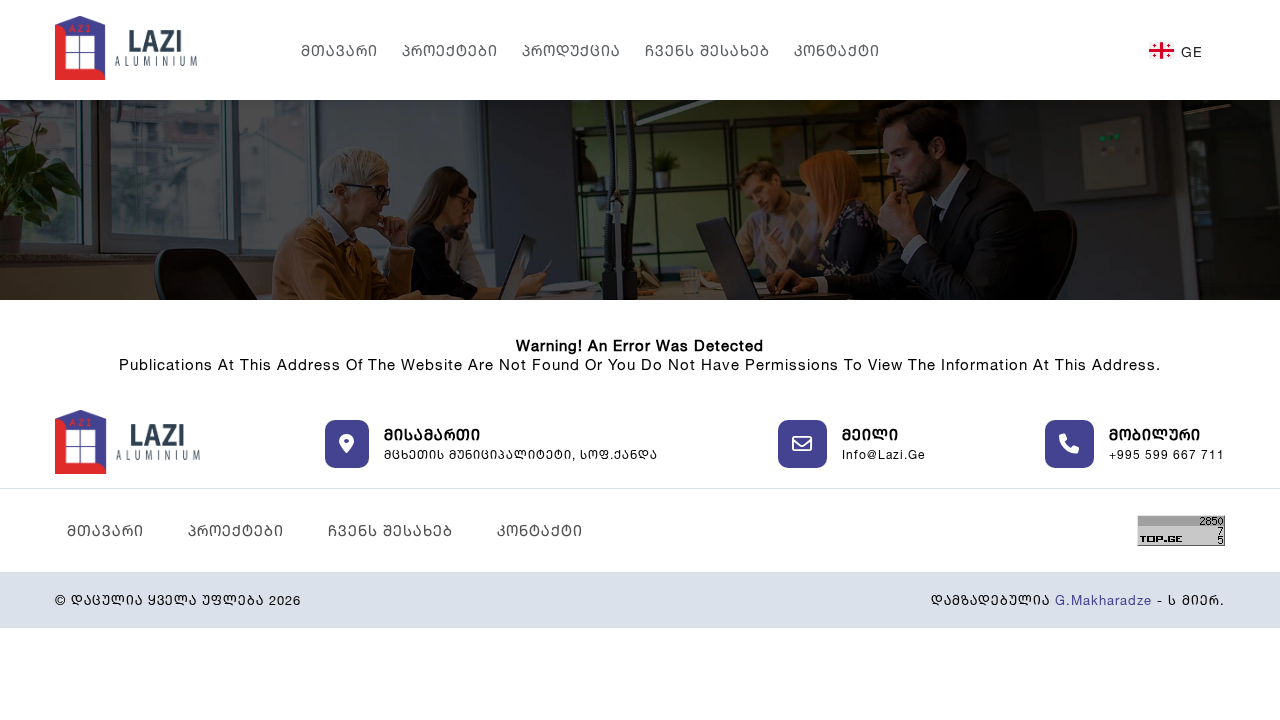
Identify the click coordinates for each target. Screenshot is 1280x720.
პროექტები (450, 50)
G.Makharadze (1103, 600)
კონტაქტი (837, 50)
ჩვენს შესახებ (707, 50)
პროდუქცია (571, 50)
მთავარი (339, 50)
